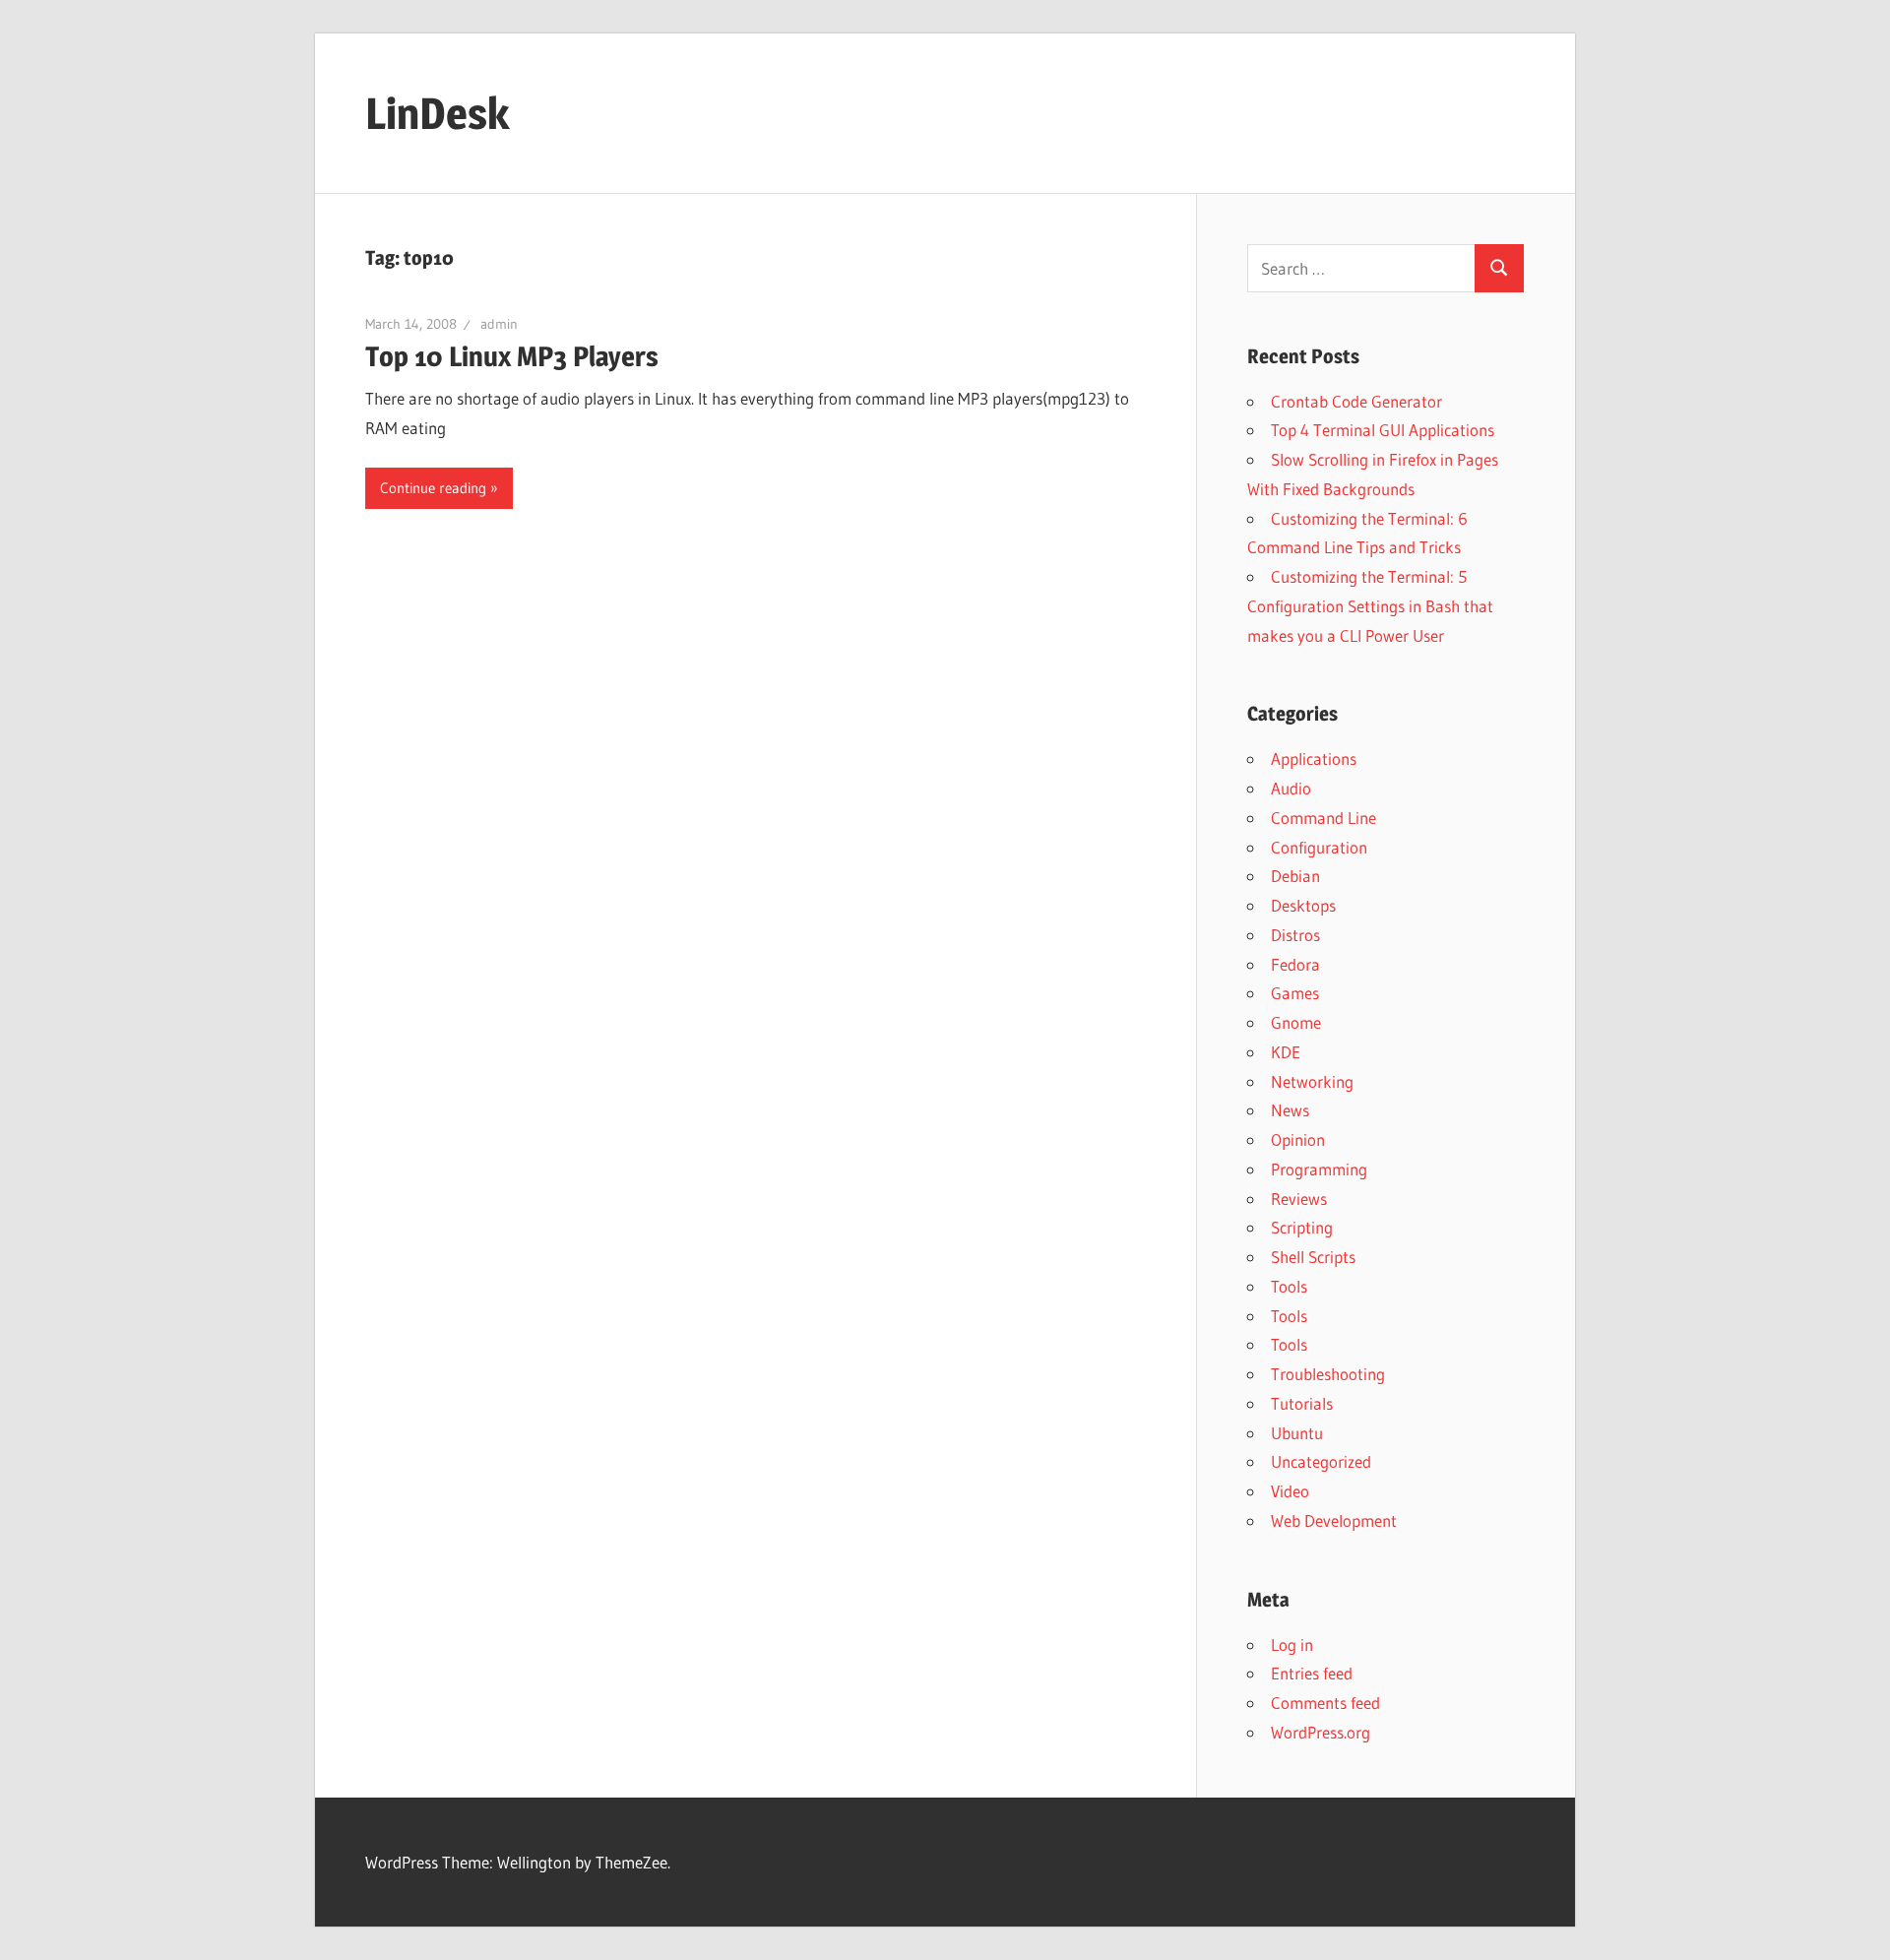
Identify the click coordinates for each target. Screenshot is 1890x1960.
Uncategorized (1321, 1461)
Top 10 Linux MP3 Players (512, 356)
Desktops (1303, 905)
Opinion (1298, 1139)
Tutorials (1302, 1403)
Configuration (1319, 847)
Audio (1291, 788)
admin (499, 324)
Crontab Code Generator (1356, 401)
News (1290, 1110)
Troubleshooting (1328, 1374)
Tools (1289, 1286)
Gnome (1296, 1022)
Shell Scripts (1313, 1257)
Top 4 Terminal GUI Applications (1383, 430)
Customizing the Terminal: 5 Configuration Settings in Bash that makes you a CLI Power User (1370, 606)
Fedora (1295, 964)
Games (1295, 993)
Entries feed (1312, 1673)
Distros (1295, 935)
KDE (1286, 1052)
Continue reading (433, 488)
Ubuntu (1297, 1433)
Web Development (1334, 1520)
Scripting (1302, 1227)
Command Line (1323, 818)
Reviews (1299, 1199)
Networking (1312, 1081)
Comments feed (1325, 1703)
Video (1290, 1491)
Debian (1295, 876)
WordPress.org (1321, 1732)
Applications (1314, 759)
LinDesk (437, 113)
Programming (1319, 1169)
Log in (1292, 1644)
